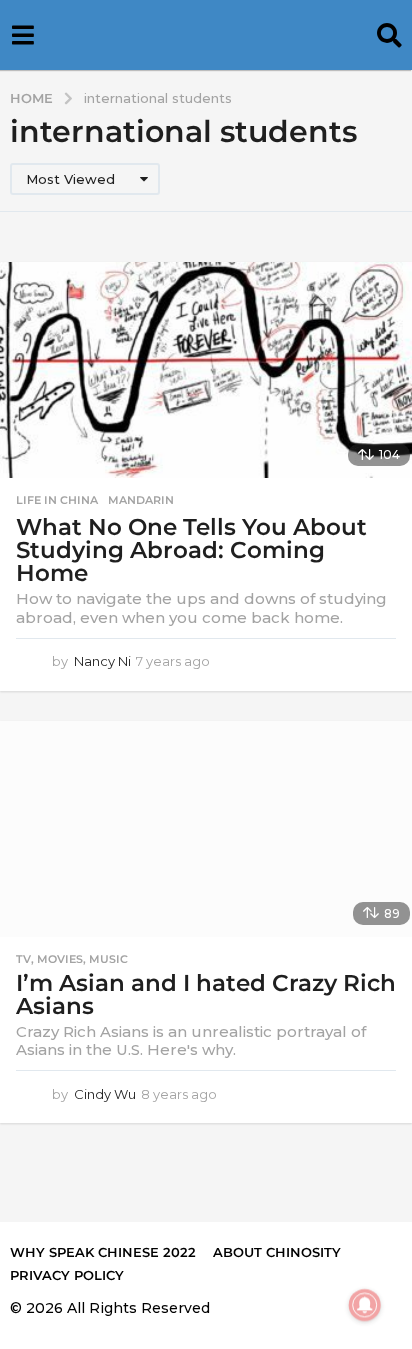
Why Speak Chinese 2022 (103, 1252)
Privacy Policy (67, 1275)
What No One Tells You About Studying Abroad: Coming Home (191, 550)
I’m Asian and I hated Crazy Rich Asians (206, 994)
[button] (22, 35)
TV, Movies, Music (72, 959)
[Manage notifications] (365, 1305)
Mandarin (141, 500)
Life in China (57, 500)
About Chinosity (277, 1252)
